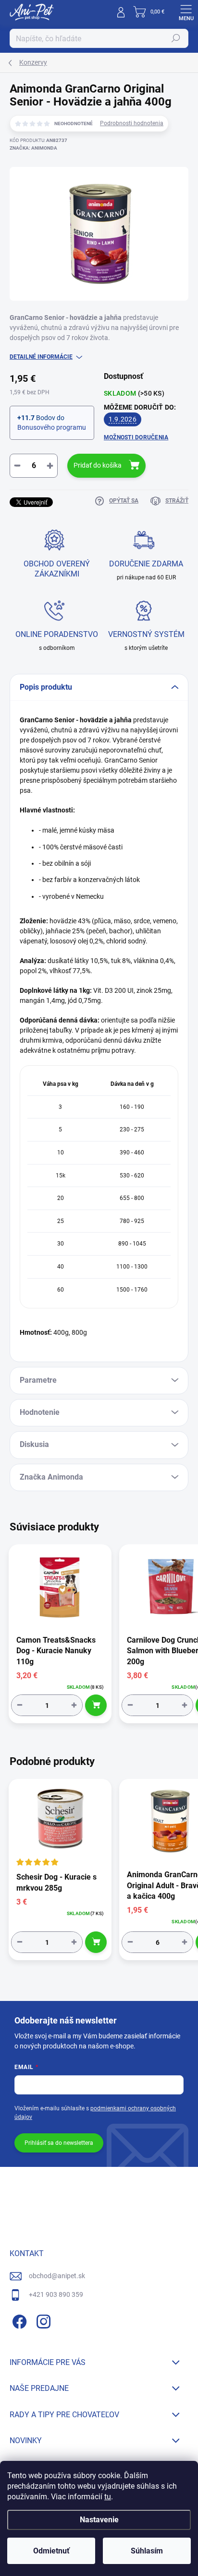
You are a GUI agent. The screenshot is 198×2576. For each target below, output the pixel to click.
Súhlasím (147, 2551)
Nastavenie (99, 2520)
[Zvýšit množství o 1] (74, 1705)
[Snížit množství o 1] (20, 1705)
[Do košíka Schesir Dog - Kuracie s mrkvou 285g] (96, 1942)
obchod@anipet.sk (57, 2276)
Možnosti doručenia (136, 437)
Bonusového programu (52, 427)
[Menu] (186, 12)
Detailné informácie (41, 357)
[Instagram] (42, 2320)
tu (108, 2497)
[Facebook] (18, 2320)
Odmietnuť (51, 2551)
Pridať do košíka (98, 465)
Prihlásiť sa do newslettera (59, 2143)
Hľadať (176, 38)
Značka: (33, 148)
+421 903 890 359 (56, 2294)
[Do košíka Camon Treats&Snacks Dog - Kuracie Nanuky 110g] (96, 1705)
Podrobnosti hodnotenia (132, 123)
